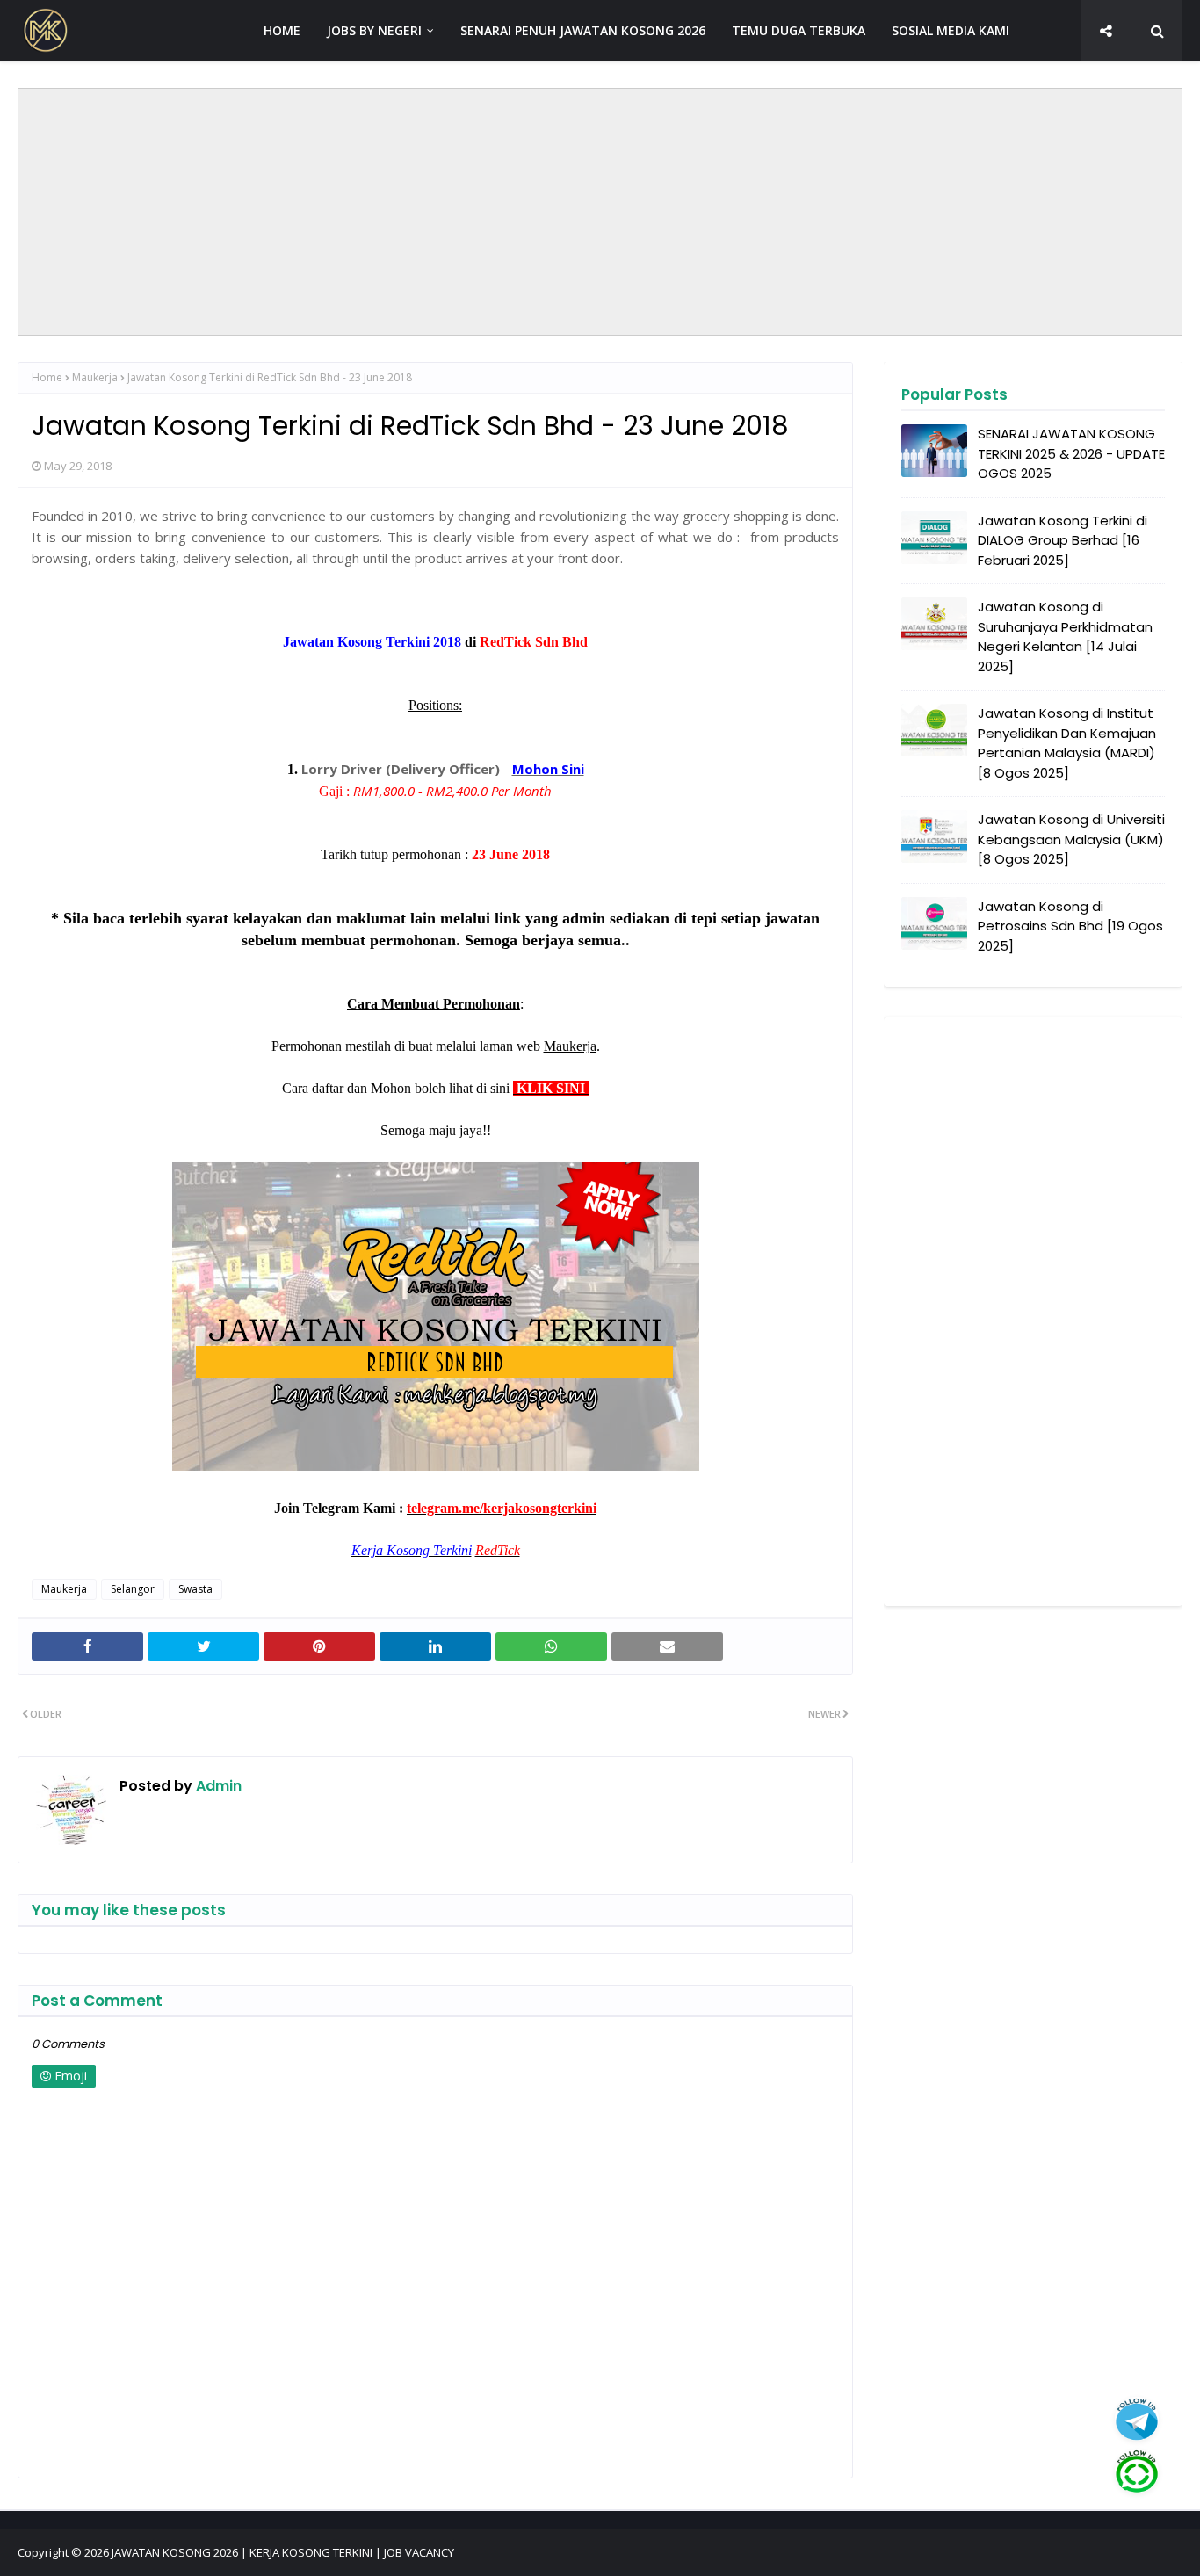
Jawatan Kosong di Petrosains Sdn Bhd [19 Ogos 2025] (1070, 926)
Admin (217, 1786)
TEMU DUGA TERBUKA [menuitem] (799, 30)
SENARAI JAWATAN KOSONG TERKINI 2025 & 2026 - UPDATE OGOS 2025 (1071, 453)
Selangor (133, 1589)
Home (47, 377)
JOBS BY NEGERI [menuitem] (374, 30)
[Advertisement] (600, 212)
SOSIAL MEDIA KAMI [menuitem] (951, 30)
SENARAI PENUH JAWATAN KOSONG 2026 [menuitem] (583, 30)
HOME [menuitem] (282, 30)
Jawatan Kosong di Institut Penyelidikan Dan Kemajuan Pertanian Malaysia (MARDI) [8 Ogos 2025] (1067, 743)
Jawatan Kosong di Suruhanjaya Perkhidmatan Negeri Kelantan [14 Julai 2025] (1065, 637)
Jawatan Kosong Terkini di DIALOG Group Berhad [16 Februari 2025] (1063, 540)
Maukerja (95, 377)
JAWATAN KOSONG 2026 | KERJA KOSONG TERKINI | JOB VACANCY (283, 2552)
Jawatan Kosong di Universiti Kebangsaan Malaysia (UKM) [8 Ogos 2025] (1071, 839)
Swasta (195, 1589)
